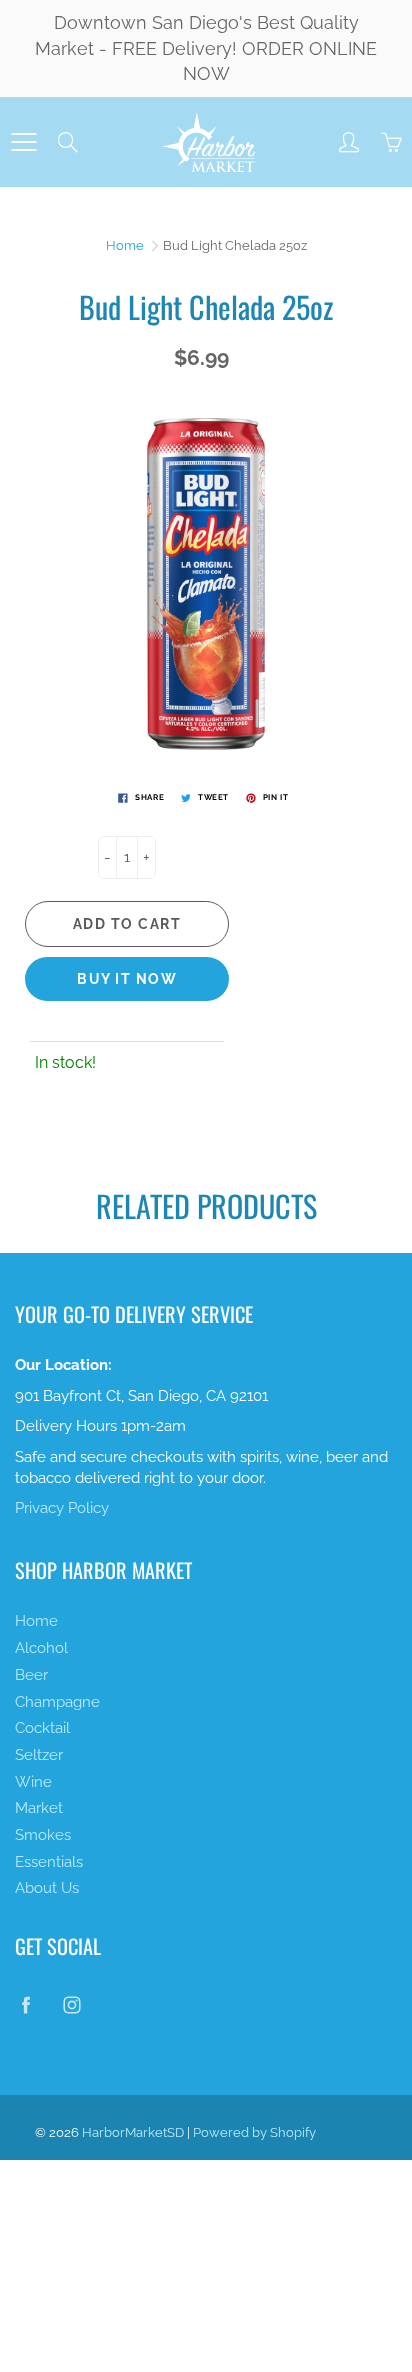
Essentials (49, 1861)
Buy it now (127, 979)
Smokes (43, 1834)
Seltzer (39, 1754)
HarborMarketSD (133, 2132)
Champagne (57, 1701)
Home (125, 245)
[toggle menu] (23, 142)
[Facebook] (25, 2004)
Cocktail (42, 1727)
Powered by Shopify (254, 2132)
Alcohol (41, 1647)
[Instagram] (71, 2004)
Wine (33, 1781)
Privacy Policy (62, 1507)
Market (39, 1807)
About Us (47, 1887)
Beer (31, 1674)
